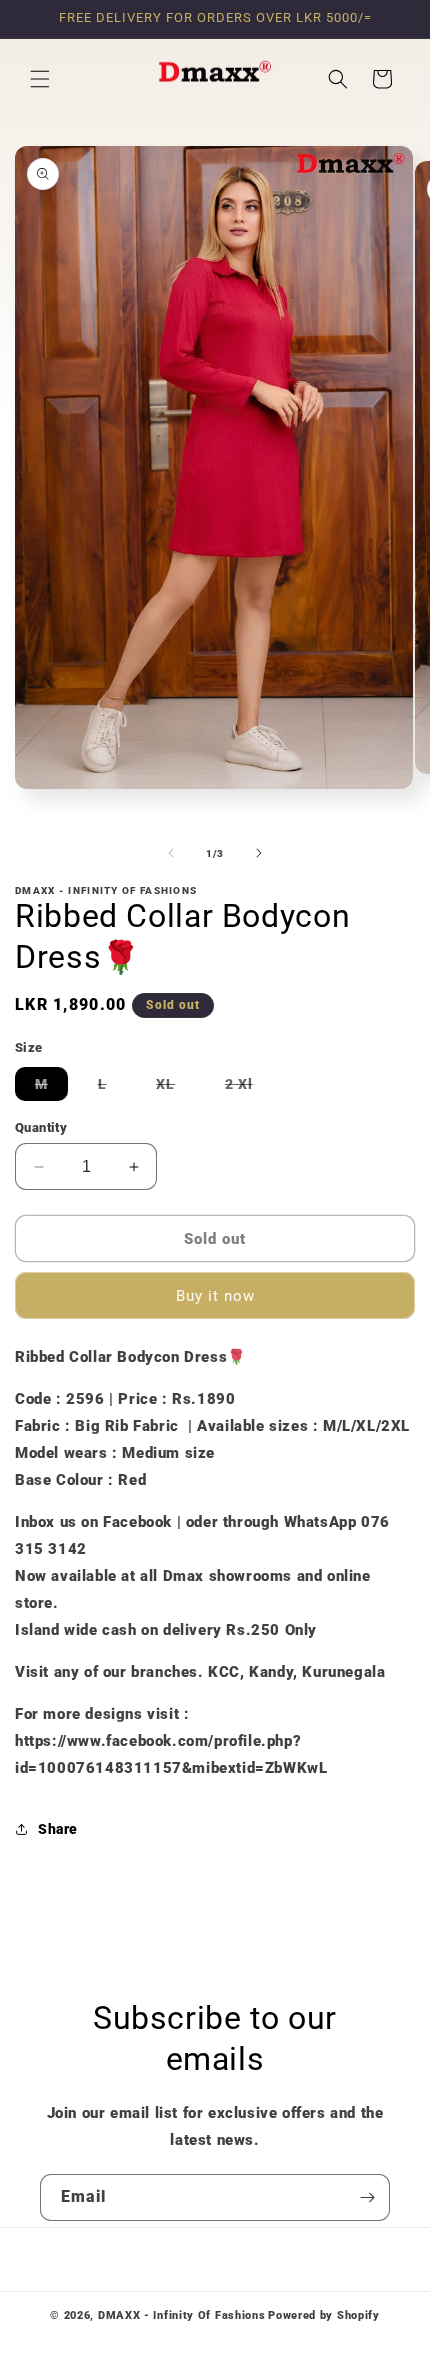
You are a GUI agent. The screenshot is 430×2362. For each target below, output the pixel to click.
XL (175, 1088)
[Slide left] (171, 853)
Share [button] (58, 1829)
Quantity (41, 1127)
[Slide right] (259, 853)
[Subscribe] (367, 2197)
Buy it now (215, 1296)
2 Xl (249, 1088)
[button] (40, 79)
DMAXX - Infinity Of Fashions (182, 2315)
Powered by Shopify (324, 2315)
